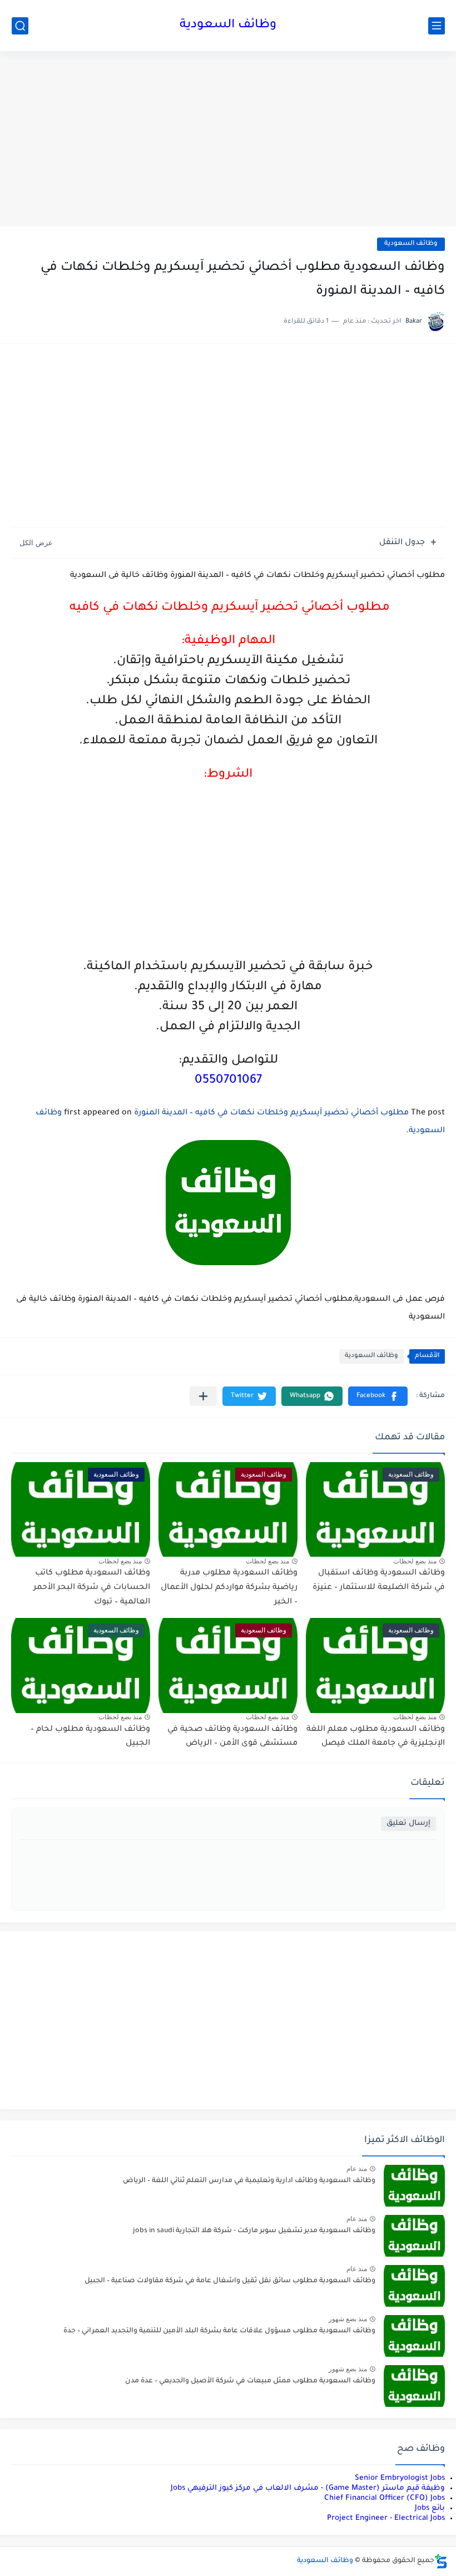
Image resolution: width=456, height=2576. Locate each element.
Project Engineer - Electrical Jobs (386, 2518)
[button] (378, 1396)
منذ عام (357, 2169)
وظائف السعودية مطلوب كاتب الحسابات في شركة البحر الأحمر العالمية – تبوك (92, 1588)
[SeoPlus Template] (441, 2561)
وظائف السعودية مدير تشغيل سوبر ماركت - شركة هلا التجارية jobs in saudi (254, 2231)
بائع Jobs (430, 2508)
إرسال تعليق (408, 1824)
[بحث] (20, 26)
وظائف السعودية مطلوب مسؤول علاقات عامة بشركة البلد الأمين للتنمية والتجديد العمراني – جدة (219, 2331)
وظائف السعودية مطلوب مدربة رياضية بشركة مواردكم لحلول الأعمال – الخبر (229, 1588)
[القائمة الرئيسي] (437, 26)
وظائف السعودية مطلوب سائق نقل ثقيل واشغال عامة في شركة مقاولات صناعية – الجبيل (230, 2281)
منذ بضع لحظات (415, 1561)
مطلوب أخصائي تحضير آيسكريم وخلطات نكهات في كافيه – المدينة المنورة (271, 1113)
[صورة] (414, 2186)
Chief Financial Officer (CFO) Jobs (385, 2498)
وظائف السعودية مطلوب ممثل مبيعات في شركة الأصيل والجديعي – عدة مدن (250, 2381)
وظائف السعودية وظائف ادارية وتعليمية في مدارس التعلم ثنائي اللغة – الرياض (249, 2181)
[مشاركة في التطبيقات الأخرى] (203, 1396)
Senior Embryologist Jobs (400, 2478)
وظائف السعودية (228, 26)
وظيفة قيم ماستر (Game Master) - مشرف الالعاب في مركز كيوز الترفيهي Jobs (308, 2488)
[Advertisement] (228, 140)
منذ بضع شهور (348, 2319)
